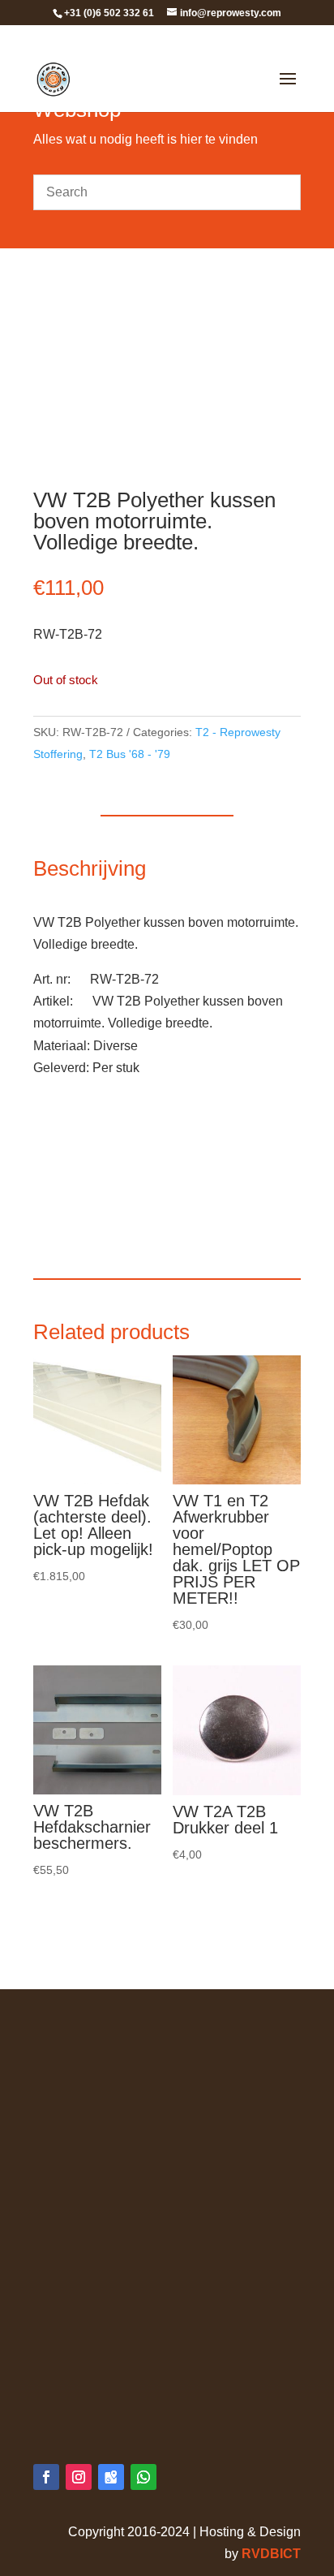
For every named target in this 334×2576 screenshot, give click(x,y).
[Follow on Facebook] (46, 2477)
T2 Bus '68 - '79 (130, 754)
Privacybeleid (73, 2054)
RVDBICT (271, 2554)
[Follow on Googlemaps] (111, 2477)
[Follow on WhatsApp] (143, 2477)
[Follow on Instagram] (79, 2477)
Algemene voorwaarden (102, 2032)
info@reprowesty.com (129, 2402)
